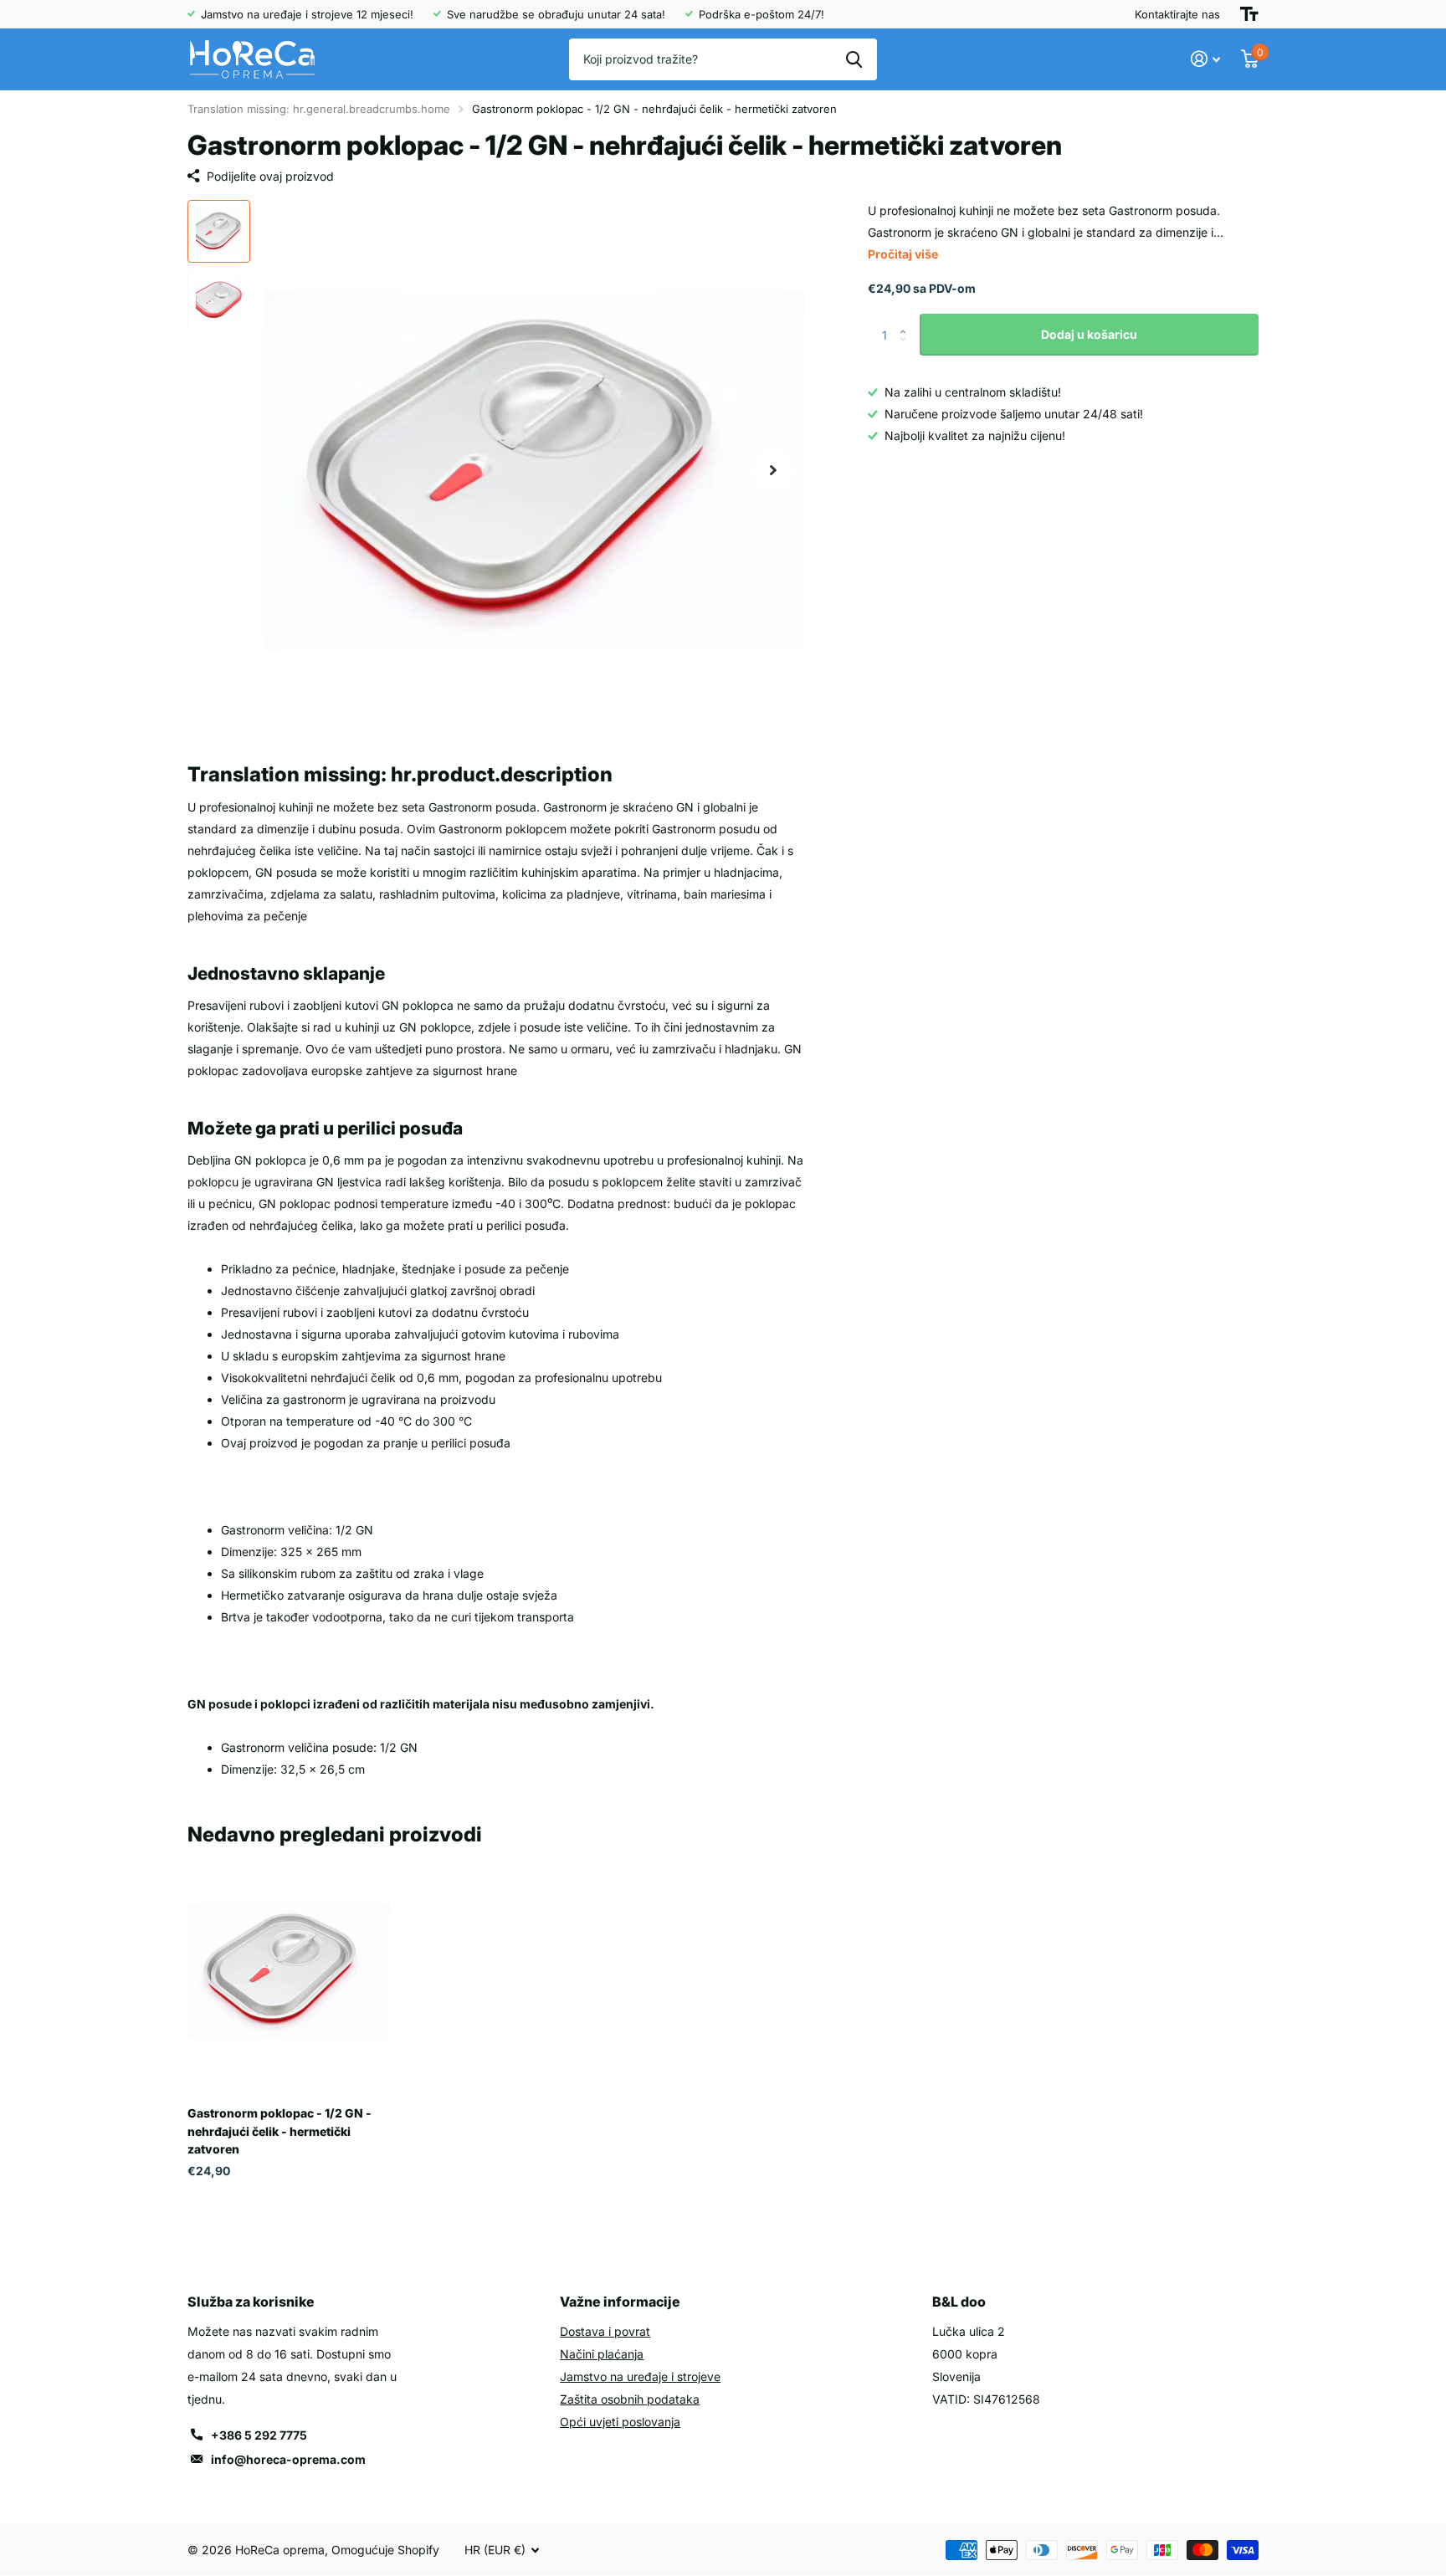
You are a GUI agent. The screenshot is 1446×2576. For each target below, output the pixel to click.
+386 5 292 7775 (259, 2435)
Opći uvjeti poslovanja (620, 2422)
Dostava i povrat (605, 2331)
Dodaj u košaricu (1089, 334)
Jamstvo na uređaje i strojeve (640, 2376)
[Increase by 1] (907, 320)
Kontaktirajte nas (1177, 14)
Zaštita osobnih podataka (630, 2399)
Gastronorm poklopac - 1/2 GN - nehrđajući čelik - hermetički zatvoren (279, 2131)
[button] (773, 471)
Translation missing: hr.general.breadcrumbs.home (319, 109)
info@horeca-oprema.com (288, 2459)
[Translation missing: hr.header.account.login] (1206, 59)
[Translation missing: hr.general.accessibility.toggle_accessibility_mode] (1249, 14)
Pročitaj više (903, 254)
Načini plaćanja (602, 2354)
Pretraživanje (854, 59)
